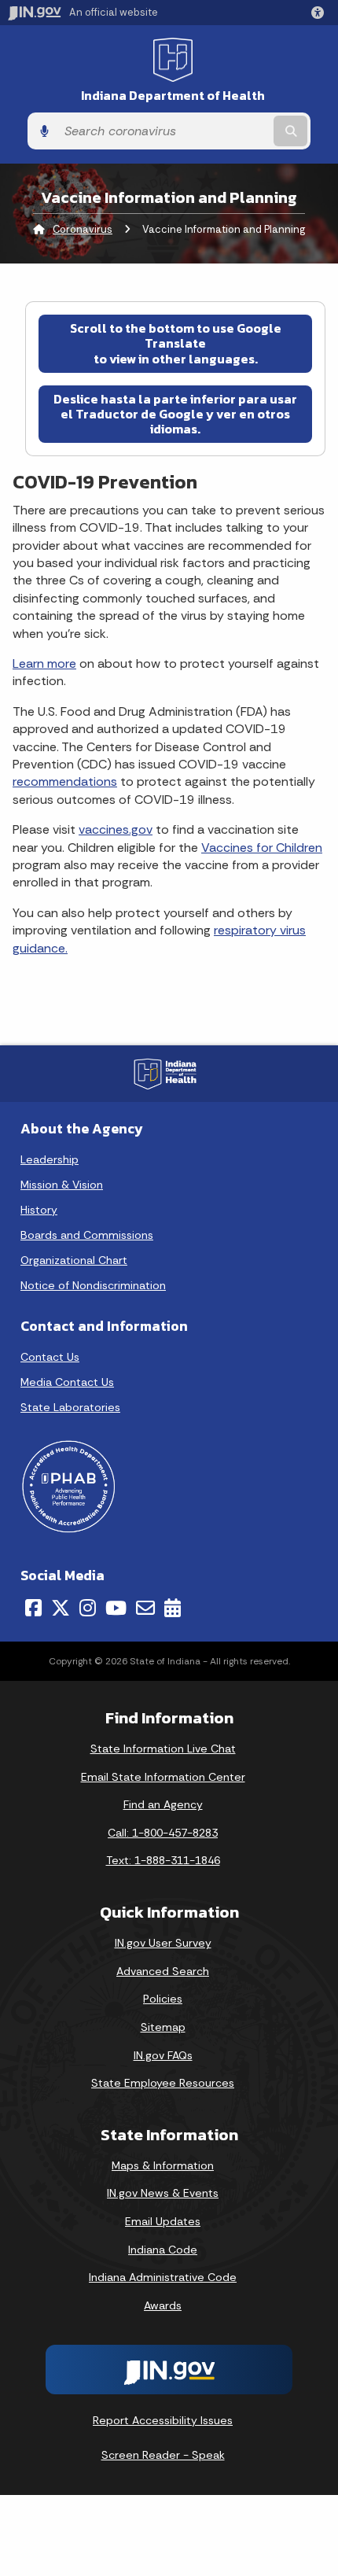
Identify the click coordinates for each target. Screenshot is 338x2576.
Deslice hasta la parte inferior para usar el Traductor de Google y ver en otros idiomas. (175, 414)
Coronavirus (83, 229)
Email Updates (163, 2221)
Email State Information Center (163, 1777)
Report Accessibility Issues (163, 2420)
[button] (321, 13)
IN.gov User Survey (163, 1943)
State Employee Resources (163, 2083)
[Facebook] (33, 1608)
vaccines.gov (116, 829)
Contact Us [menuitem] (50, 1357)
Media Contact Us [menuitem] (67, 1382)
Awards (163, 2305)
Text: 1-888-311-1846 (163, 1860)
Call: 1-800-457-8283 (163, 1833)
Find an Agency (163, 1804)
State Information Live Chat (163, 1749)
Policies (163, 1999)
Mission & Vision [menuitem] (62, 1185)
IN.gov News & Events (163, 2193)
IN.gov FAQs (163, 2055)
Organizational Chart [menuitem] (74, 1260)
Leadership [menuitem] (50, 1159)
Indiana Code (163, 2250)
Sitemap (163, 2027)
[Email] (145, 1608)
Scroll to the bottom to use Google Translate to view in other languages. (176, 343)
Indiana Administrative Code (163, 2277)
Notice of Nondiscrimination (93, 1285)
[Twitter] (61, 1608)
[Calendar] (173, 1608)
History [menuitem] (39, 1210)
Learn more (44, 663)
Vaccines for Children (262, 848)
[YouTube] (116, 1608)
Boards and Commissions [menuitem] (87, 1235)
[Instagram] (88, 1608)
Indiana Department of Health (173, 96)
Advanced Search (163, 1971)
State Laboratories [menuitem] (70, 1407)
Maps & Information (163, 2165)
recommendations (65, 781)
